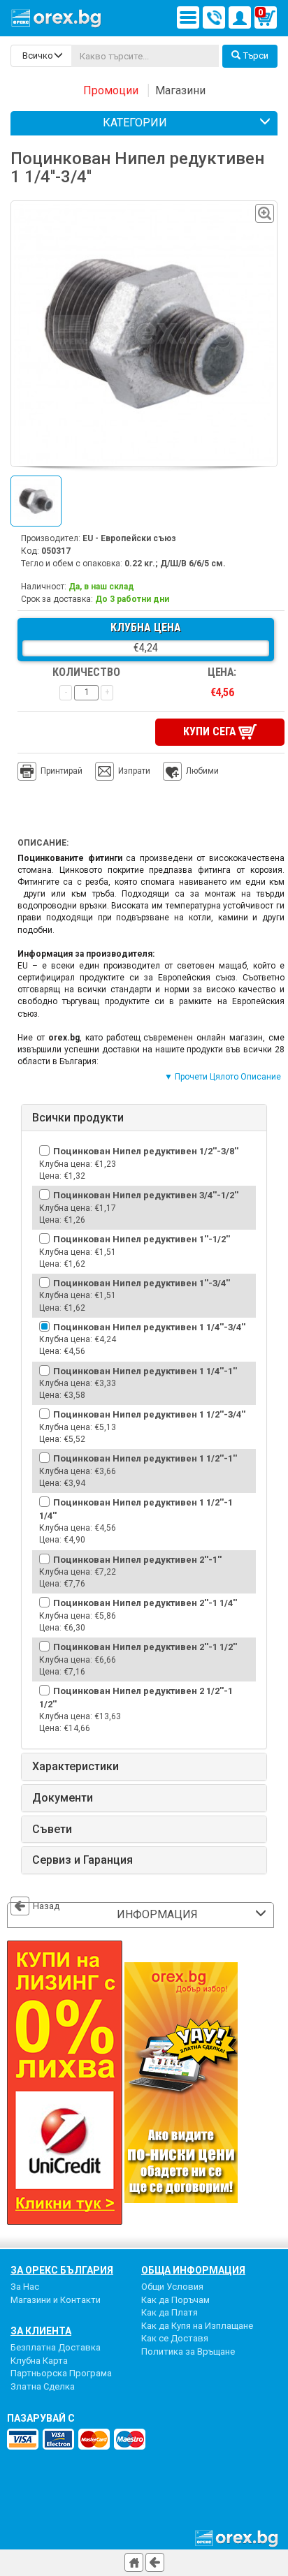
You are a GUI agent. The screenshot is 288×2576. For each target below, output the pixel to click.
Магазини (180, 90)
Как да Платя (170, 2312)
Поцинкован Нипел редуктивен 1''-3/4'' (142, 1283)
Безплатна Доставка (56, 2347)
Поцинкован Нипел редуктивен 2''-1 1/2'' (145, 1647)
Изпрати (134, 771)
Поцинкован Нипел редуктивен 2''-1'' (137, 1560)
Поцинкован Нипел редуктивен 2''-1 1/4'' (145, 1603)
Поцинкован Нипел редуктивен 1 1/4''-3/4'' (149, 1327)
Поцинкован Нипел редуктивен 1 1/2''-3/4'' (149, 1414)
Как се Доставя (175, 2338)
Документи (63, 1798)
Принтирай (62, 771)
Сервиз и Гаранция (82, 1860)
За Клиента (41, 2331)
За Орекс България (62, 2270)
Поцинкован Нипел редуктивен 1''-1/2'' (142, 1239)
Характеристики (75, 1767)
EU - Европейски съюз (129, 538)
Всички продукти (78, 1118)
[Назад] (155, 2562)
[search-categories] (41, 56)
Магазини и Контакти (56, 2300)
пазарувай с (41, 2418)
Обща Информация (193, 2270)
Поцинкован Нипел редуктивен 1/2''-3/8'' (146, 1151)
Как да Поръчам (175, 2300)
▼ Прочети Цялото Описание (223, 1077)
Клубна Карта (39, 2361)
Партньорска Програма (61, 2373)
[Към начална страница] (134, 2562)
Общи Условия (172, 2287)
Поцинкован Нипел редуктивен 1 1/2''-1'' (145, 1458)
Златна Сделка (43, 2386)
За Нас (25, 2287)
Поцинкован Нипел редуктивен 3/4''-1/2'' (146, 1195)
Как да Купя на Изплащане (197, 2326)
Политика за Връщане (188, 2351)
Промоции (111, 90)
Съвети (52, 1830)
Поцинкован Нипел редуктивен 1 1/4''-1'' (145, 1371)
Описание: (43, 843)
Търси (256, 56)
